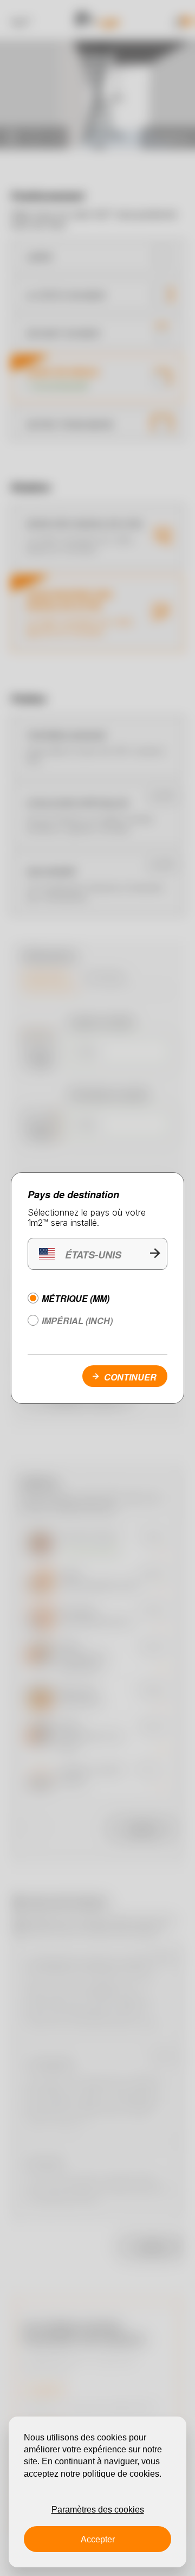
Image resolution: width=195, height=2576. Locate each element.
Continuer (130, 1377)
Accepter (98, 2539)
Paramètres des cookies (98, 2510)
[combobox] (97, 1254)
